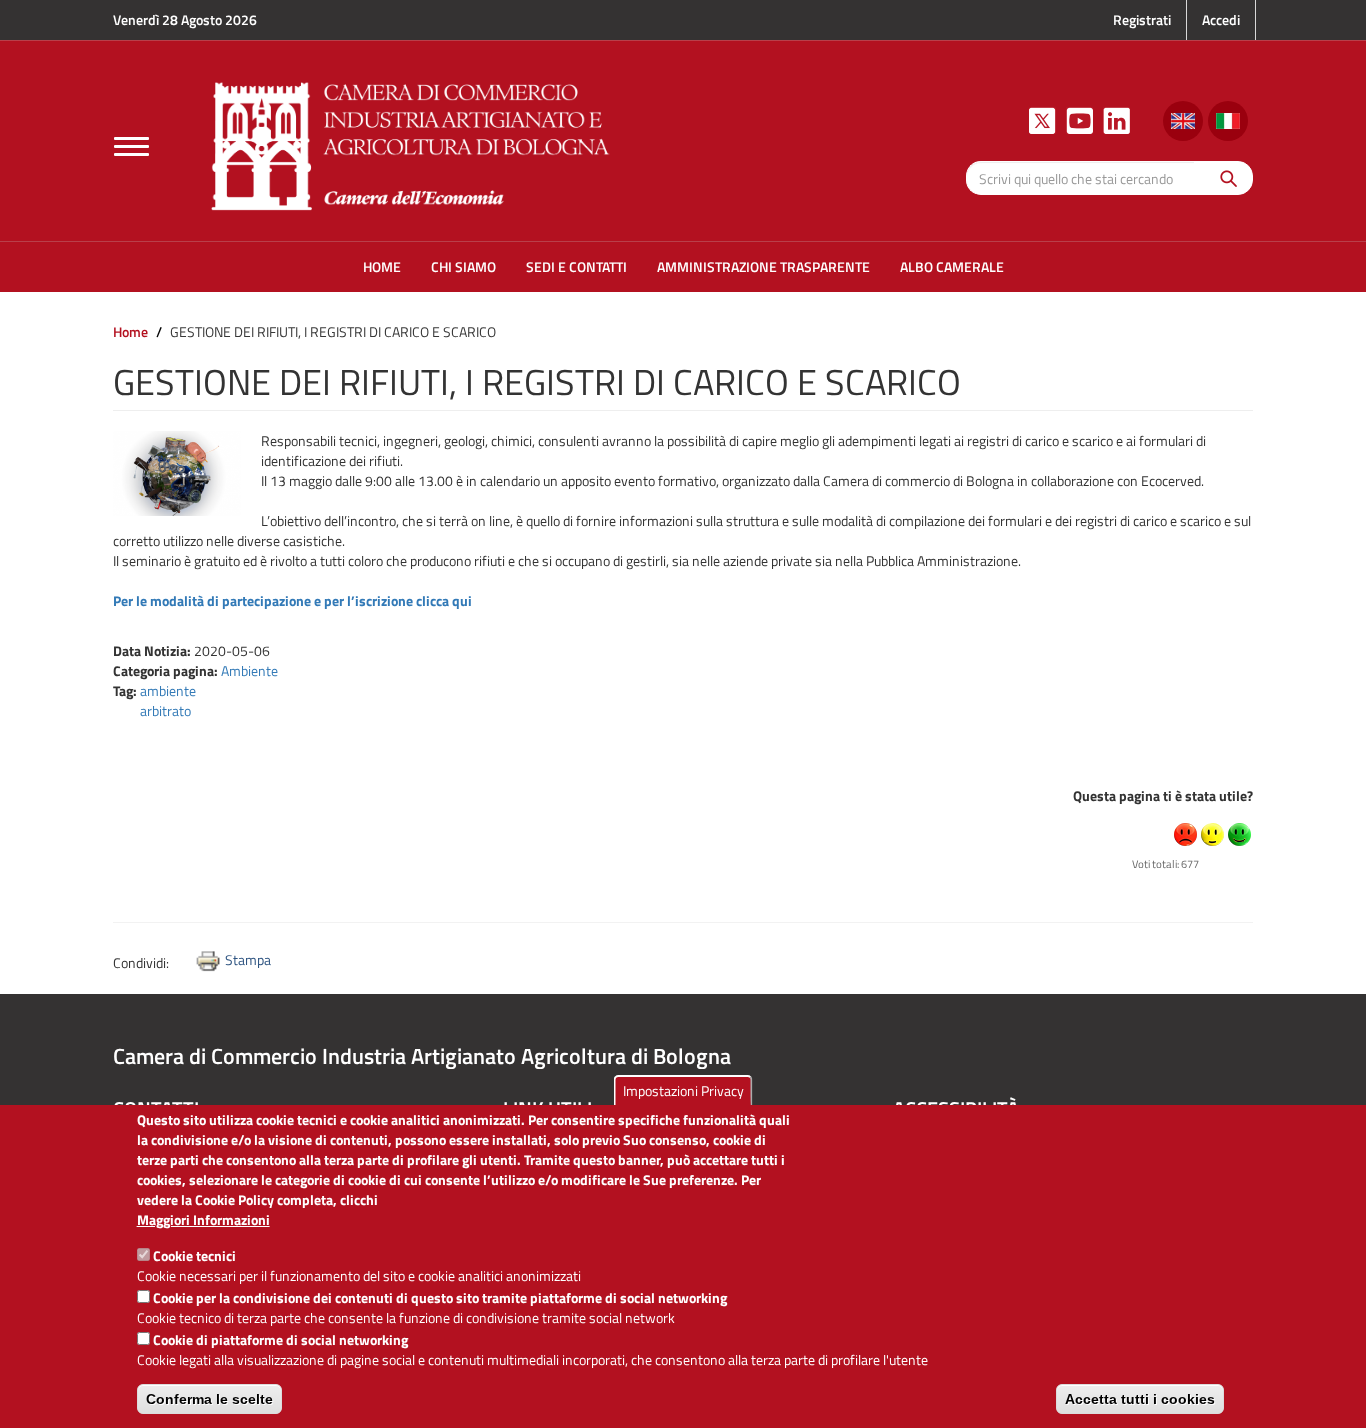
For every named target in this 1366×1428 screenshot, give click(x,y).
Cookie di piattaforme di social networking (280, 1339)
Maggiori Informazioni (203, 1220)
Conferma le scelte (209, 1399)
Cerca (1223, 177)
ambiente (168, 690)
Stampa (248, 959)
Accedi (1221, 19)
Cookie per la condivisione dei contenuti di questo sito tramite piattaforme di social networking (440, 1297)
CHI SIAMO (463, 266)
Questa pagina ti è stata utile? (1163, 795)
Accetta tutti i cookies (1140, 1399)
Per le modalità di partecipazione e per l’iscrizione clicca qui (292, 600)
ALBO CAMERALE (952, 266)
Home (130, 331)
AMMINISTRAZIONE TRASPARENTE (763, 266)
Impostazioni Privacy (683, 1090)
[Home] (411, 143)
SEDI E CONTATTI (576, 266)
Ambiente (249, 670)
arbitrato (165, 710)
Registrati (1142, 19)
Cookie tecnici (194, 1255)
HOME (382, 266)
